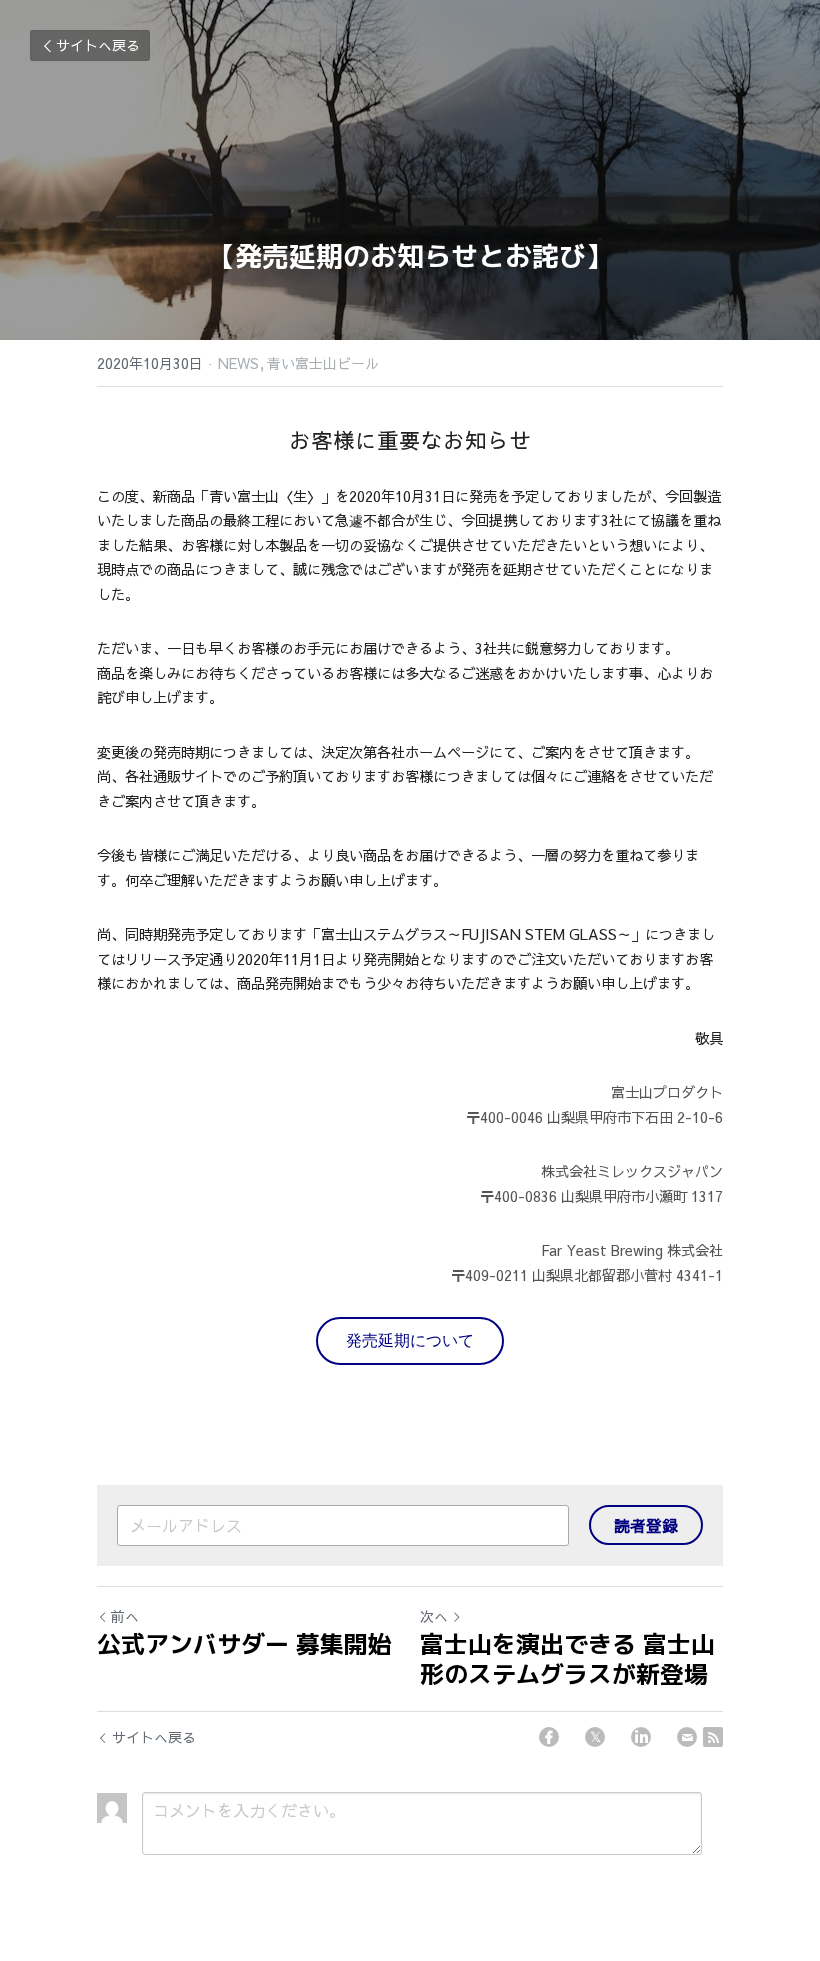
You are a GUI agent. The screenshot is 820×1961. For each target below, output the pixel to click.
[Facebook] (549, 1737)
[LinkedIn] (641, 1737)
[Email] (687, 1737)
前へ (125, 1616)
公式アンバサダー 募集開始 (244, 1644)
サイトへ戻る (98, 45)
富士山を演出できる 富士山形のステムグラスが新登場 (567, 1659)
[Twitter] (595, 1737)
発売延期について (410, 1340)
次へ (434, 1616)
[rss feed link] (713, 1737)
